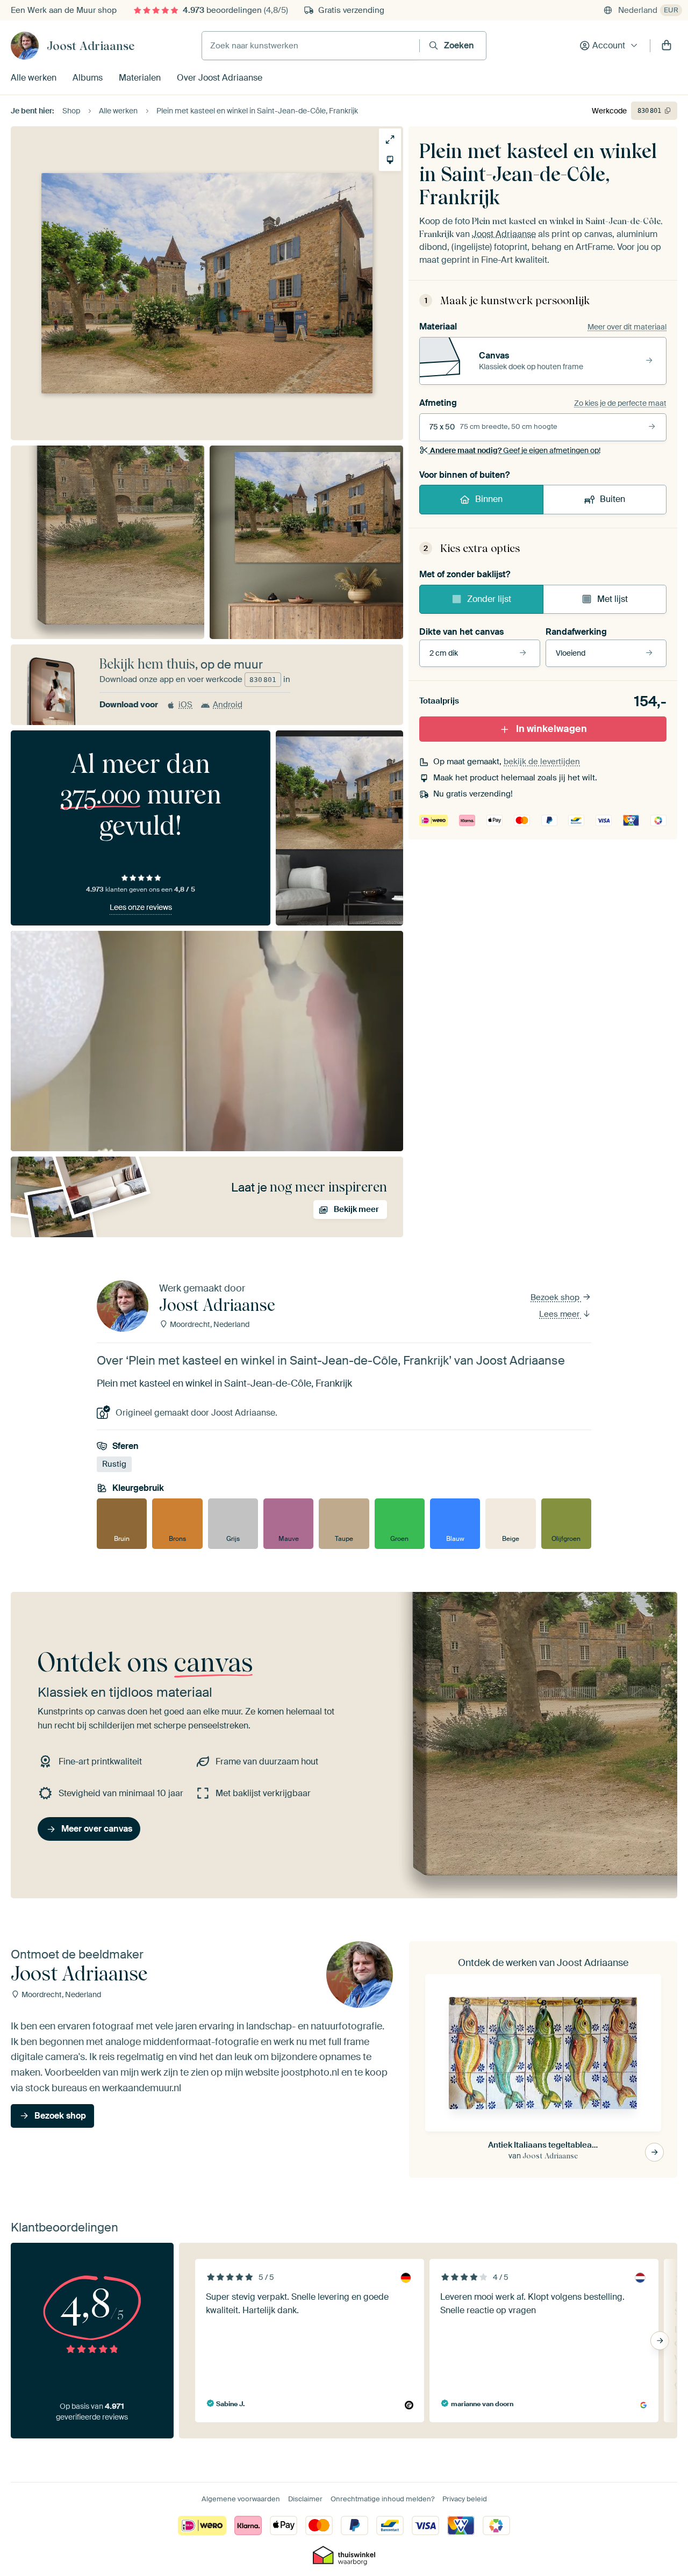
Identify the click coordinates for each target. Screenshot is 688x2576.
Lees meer (560, 1314)
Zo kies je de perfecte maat (620, 403)
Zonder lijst (489, 599)
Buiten (612, 499)
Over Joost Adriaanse (220, 78)
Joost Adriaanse (91, 46)
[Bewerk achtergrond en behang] (390, 160)
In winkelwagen (551, 729)
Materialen (140, 78)
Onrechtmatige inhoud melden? (382, 2499)
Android (228, 705)
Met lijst (612, 599)
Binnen (489, 499)
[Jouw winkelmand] (666, 46)
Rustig (114, 1464)
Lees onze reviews (141, 907)
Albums (88, 78)
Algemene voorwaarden (241, 2499)
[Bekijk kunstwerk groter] (390, 139)
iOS (185, 705)
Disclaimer (305, 2499)
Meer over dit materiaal (627, 327)
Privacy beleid (465, 2499)
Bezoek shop (556, 1297)
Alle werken (34, 78)
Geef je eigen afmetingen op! (515, 450)
